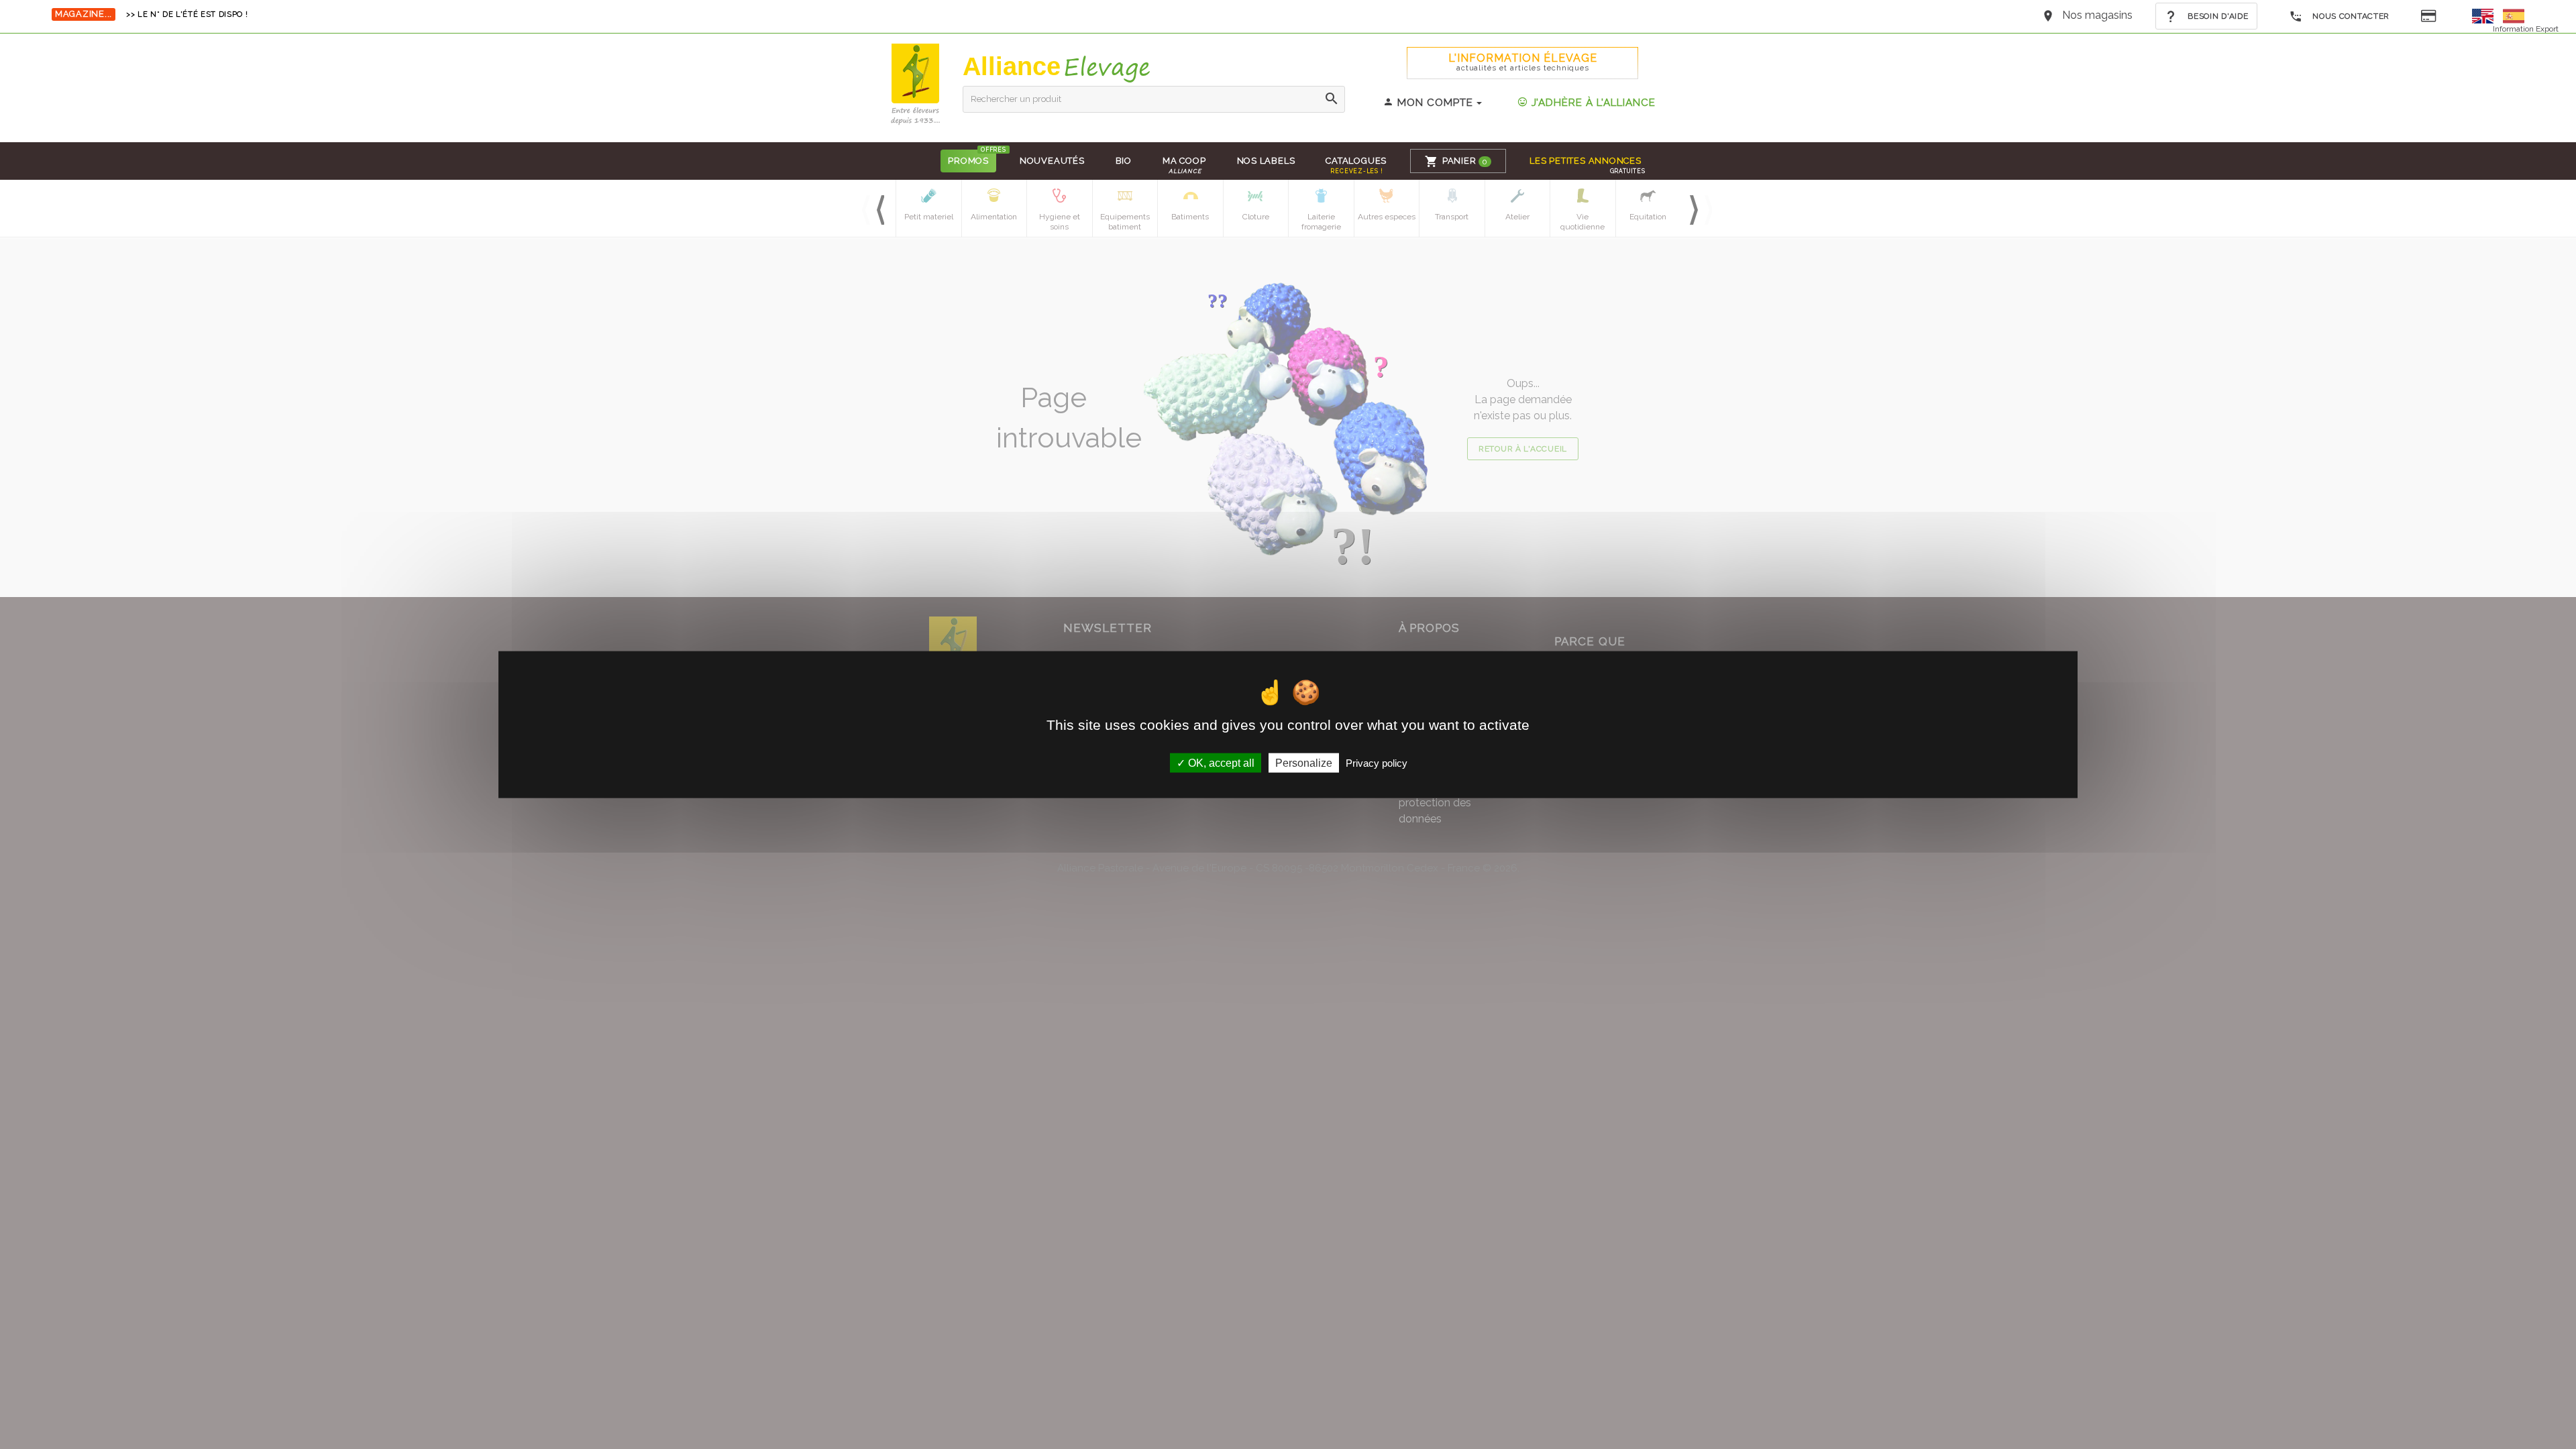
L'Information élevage (1523, 62)
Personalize (1304, 762)
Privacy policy (1377, 762)
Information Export (2526, 29)
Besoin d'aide (2217, 16)
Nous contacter (2350, 16)
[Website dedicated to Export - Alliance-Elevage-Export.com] (2486, 15)
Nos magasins (2097, 15)
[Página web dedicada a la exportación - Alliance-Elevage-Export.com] (2514, 15)
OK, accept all (1220, 762)
